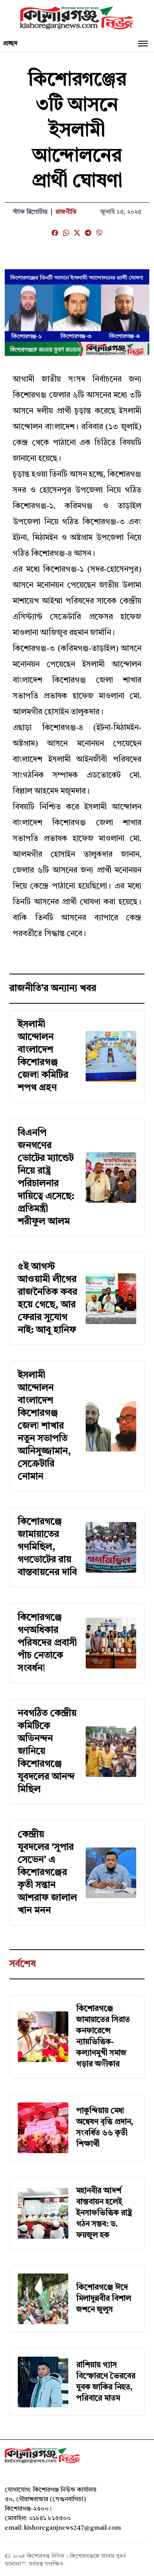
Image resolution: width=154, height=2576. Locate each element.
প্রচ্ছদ (10, 44)
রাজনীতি (66, 212)
